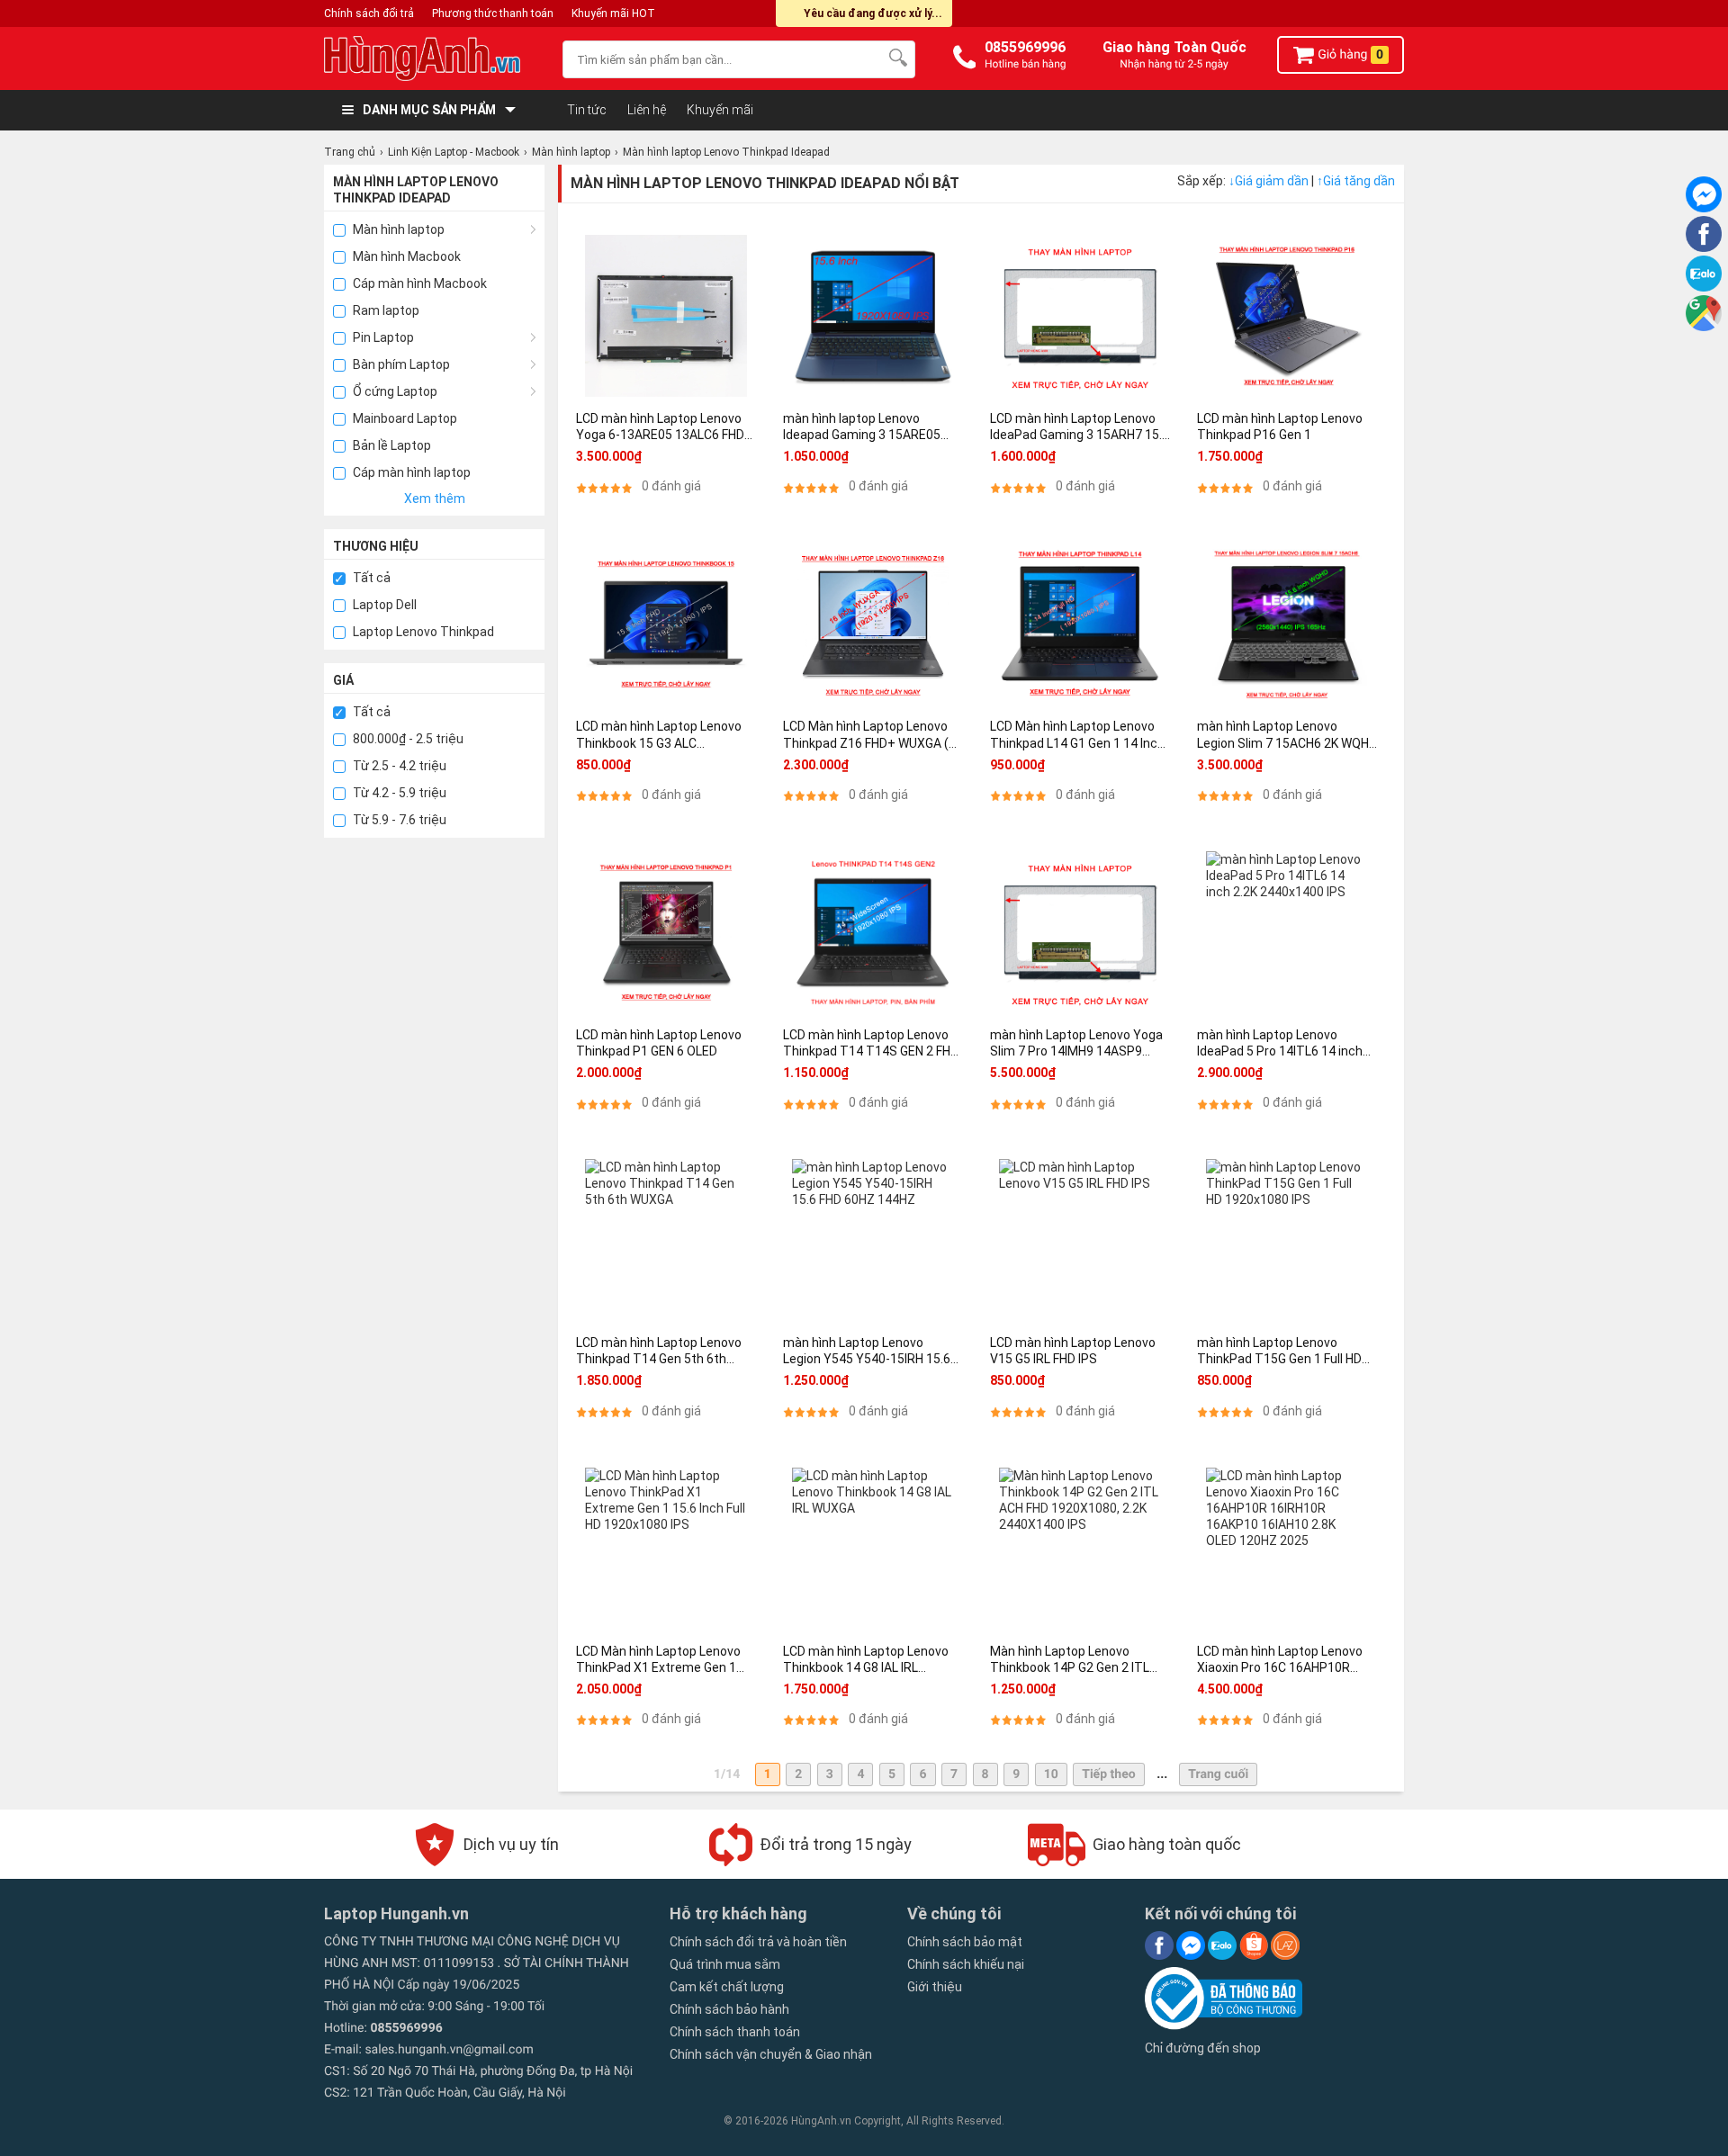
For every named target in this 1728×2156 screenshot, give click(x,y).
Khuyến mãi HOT (613, 13)
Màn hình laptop (397, 229)
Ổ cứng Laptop (394, 391)
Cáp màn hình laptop (410, 472)
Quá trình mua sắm (725, 1964)
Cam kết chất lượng (727, 1987)
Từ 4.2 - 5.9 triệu (398, 793)
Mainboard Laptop (404, 418)
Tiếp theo (1108, 1774)
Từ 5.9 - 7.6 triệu (398, 820)
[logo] (434, 58)
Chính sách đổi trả (369, 13)
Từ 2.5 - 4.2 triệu (398, 766)
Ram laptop (385, 310)
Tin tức (587, 110)
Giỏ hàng (1349, 55)
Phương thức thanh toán (493, 13)
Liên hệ (647, 110)
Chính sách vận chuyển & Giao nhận (771, 2054)
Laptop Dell (383, 605)
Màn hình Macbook (405, 256)
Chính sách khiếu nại (966, 1964)
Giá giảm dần (1270, 181)
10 (1051, 1774)
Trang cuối (1218, 1774)
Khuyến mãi (720, 110)
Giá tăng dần (1356, 181)
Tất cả (370, 578)
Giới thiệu (935, 1987)
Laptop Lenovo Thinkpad (422, 632)
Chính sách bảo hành (729, 2009)
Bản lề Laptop (391, 445)
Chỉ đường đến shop (1203, 2048)
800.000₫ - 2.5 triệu (407, 739)
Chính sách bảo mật (965, 1942)
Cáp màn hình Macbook (418, 283)
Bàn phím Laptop (400, 364)
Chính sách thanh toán (735, 2032)
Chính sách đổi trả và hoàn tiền (758, 1942)
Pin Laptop (382, 337)
